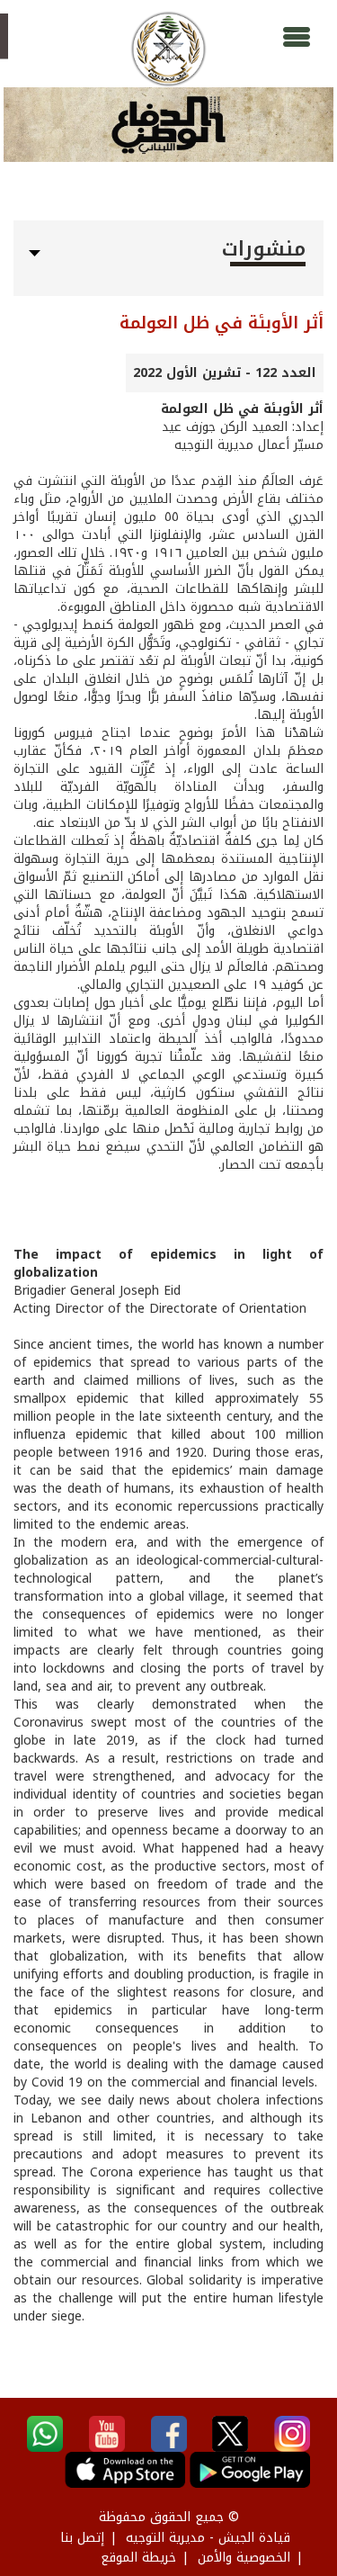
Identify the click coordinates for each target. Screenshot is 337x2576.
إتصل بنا (82, 2538)
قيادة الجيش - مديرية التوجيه (208, 2538)
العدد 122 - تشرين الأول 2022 (225, 373)
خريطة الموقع (138, 2558)
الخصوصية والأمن (244, 2558)
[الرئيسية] (168, 49)
